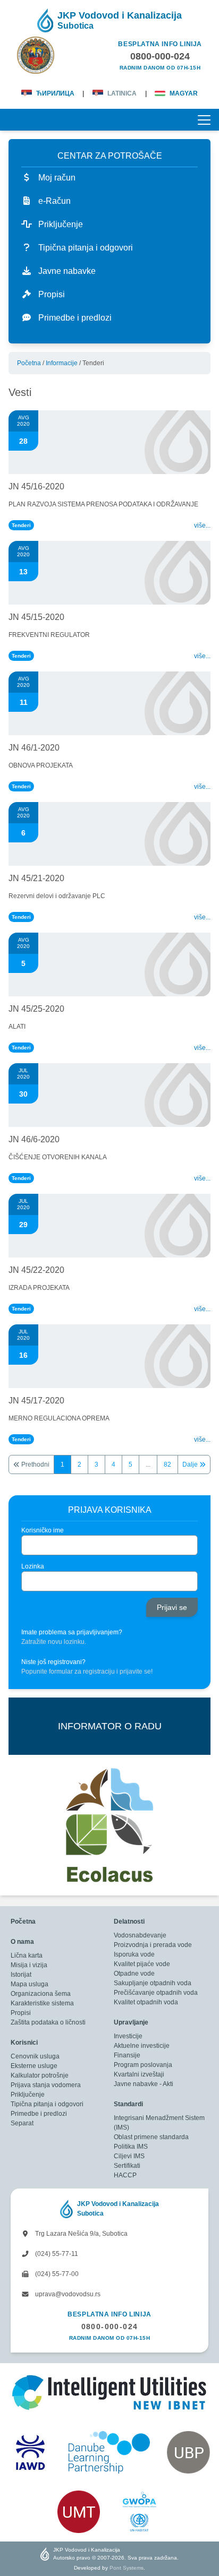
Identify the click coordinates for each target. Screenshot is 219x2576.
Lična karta (27, 1955)
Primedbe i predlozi (39, 2114)
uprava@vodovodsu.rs (67, 2294)
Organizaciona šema (41, 1994)
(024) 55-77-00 (56, 2274)
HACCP (125, 2175)
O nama (22, 1942)
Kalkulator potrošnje (40, 2075)
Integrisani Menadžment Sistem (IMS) (159, 2123)
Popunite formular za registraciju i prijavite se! (87, 1672)
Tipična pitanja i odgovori (47, 2104)
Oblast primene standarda (151, 2137)
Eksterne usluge (34, 2066)
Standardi (128, 2104)
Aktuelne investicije (142, 2046)
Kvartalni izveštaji (139, 2074)
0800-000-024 (110, 2327)
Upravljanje (131, 2022)
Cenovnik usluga (35, 2056)
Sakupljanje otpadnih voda (153, 1983)
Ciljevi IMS (129, 2156)
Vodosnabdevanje (140, 1935)
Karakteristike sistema (42, 2003)
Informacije (62, 363)
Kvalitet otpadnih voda (146, 2002)
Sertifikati (127, 2166)
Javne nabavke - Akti (144, 2084)
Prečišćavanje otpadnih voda (156, 1993)
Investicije (128, 2036)
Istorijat (21, 1975)
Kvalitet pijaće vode (142, 1964)
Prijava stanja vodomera (46, 2085)
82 (167, 1464)
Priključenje (28, 2095)
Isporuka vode (134, 1954)
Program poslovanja (143, 2065)
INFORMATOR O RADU (110, 1726)
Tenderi (21, 525)
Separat (22, 2123)
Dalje (191, 1464)
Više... (202, 525)
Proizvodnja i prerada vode (153, 1945)
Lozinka (33, 1566)
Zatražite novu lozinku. (54, 1642)
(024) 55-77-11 (56, 2254)
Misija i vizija (29, 1965)
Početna (29, 363)
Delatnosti (129, 1922)
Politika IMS (131, 2147)
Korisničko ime (43, 1530)
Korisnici (24, 2043)
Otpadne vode (134, 1974)
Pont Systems (127, 2568)
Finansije (127, 2055)
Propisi (21, 2013)
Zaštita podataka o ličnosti (48, 2022)
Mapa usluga (30, 1984)
